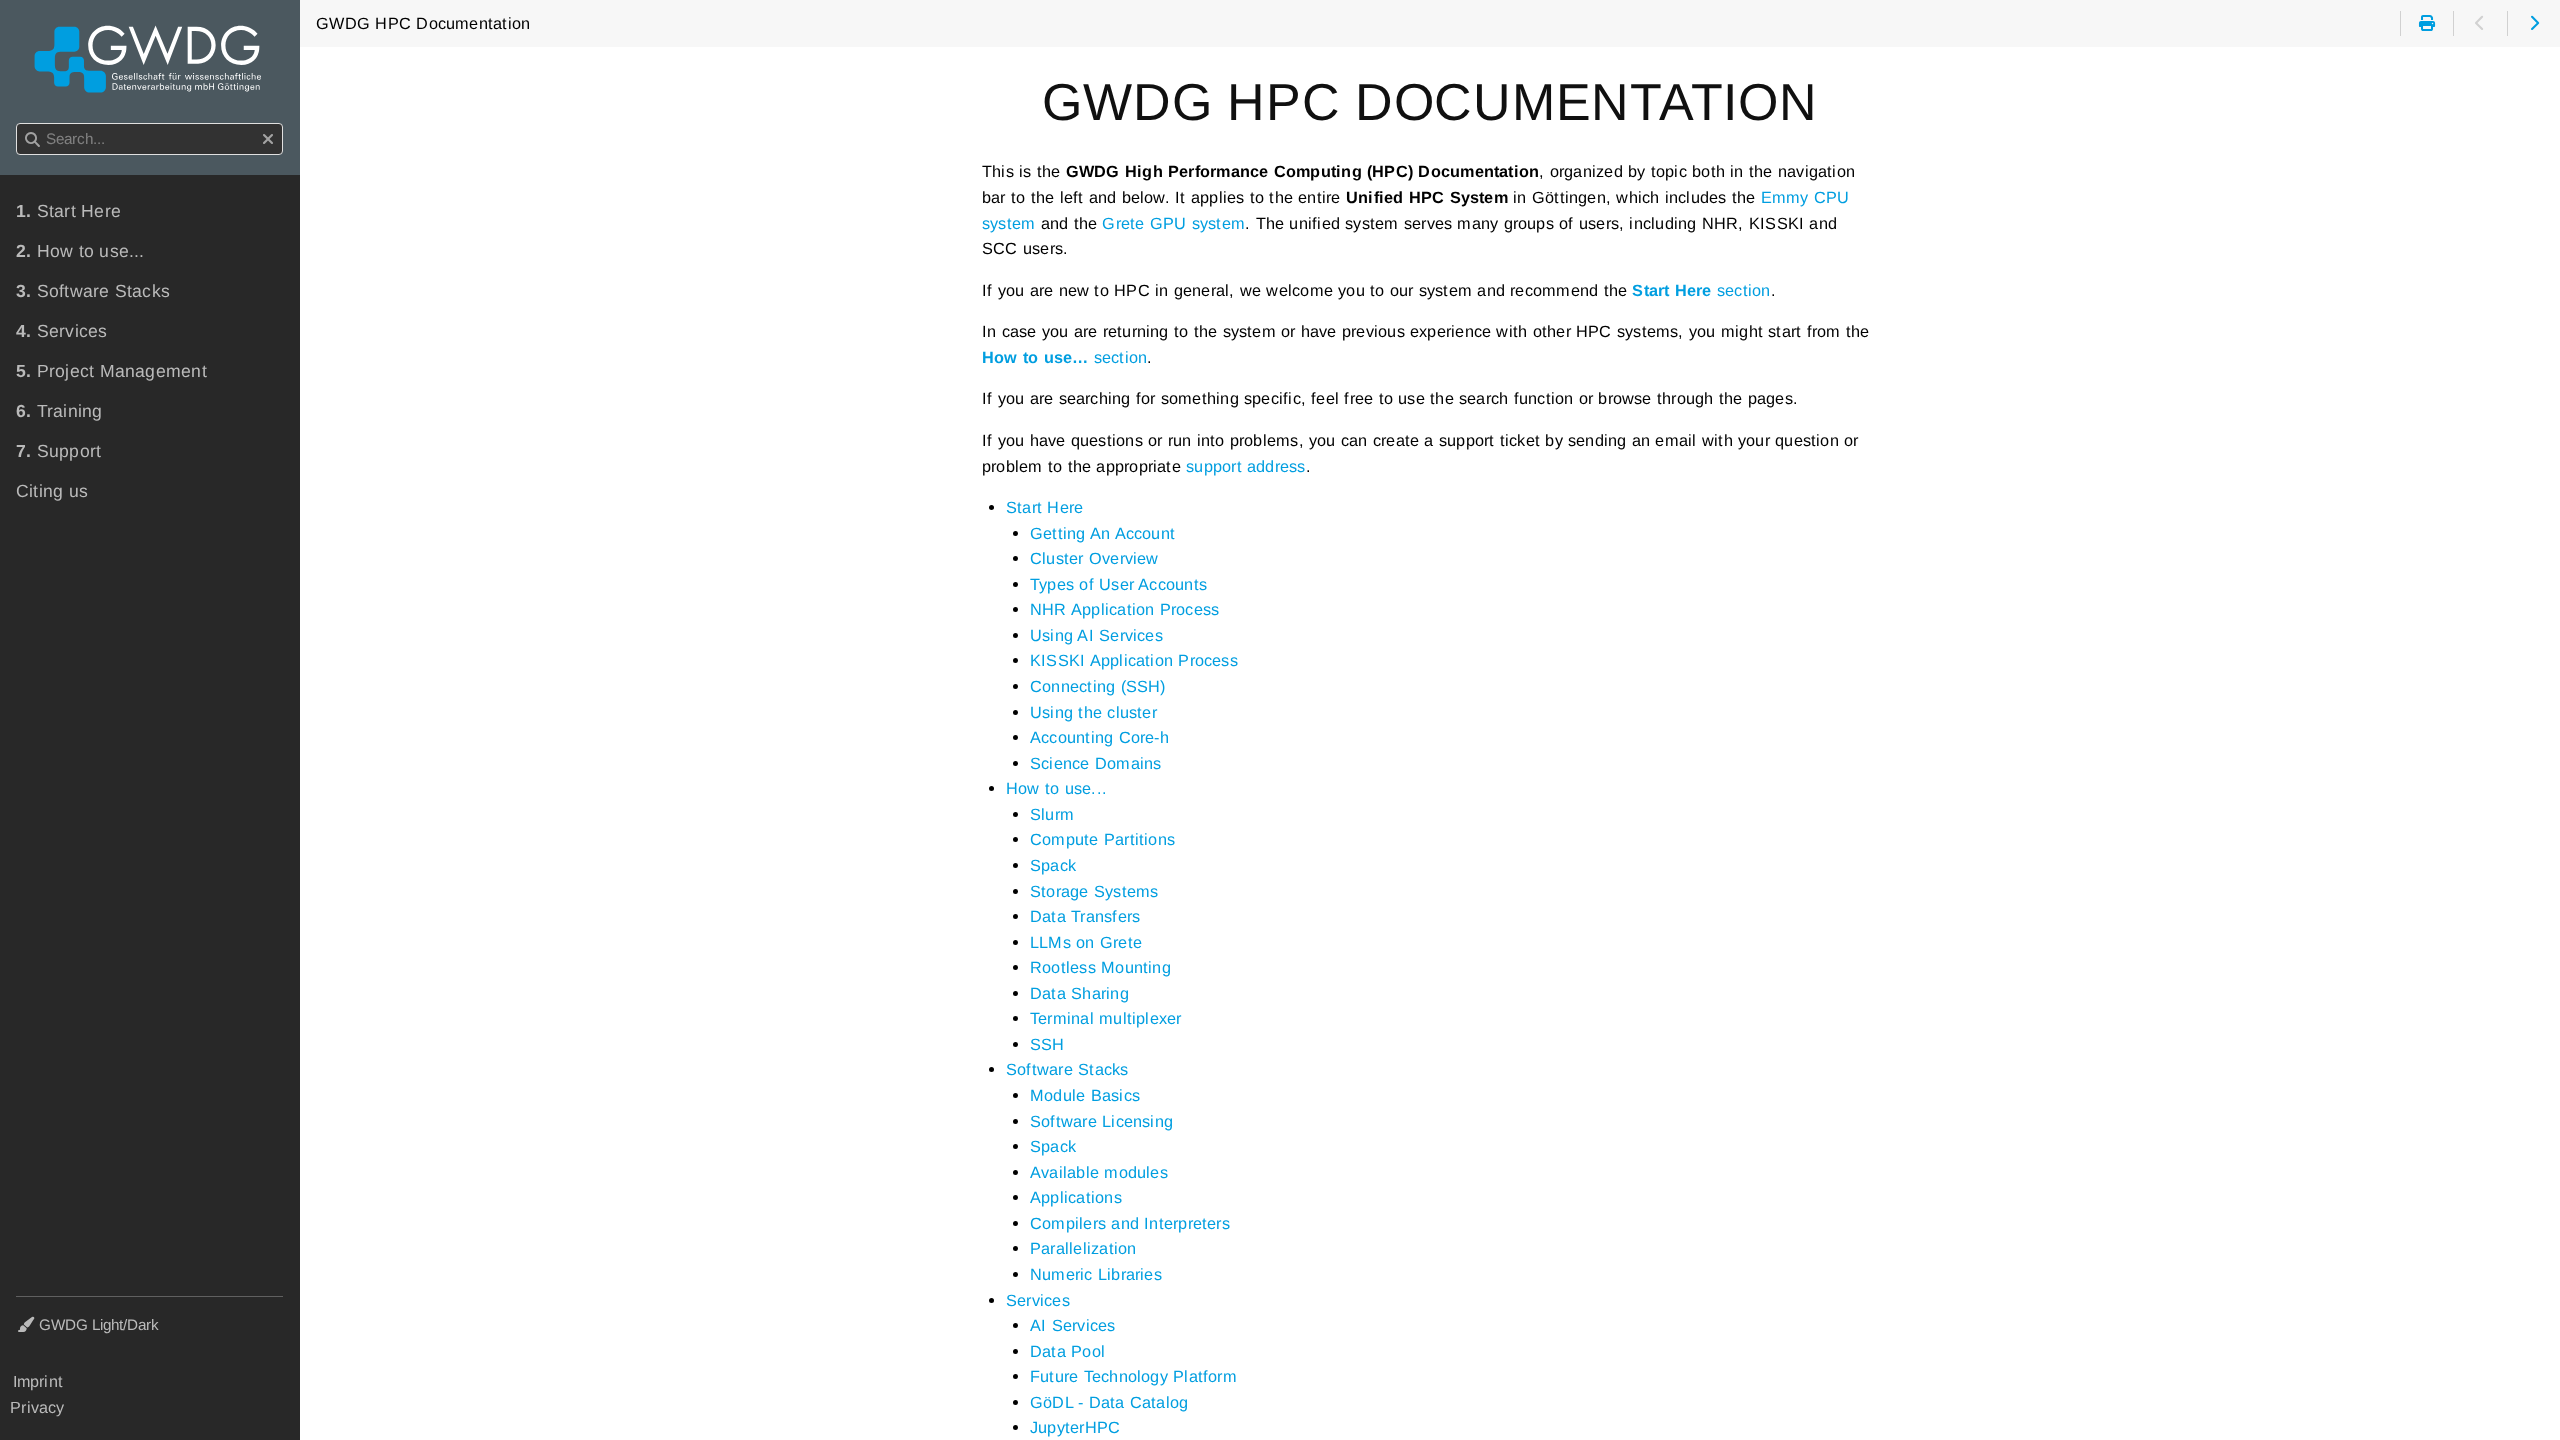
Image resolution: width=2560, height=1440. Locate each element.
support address (1245, 466)
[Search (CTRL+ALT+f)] (32, 140)
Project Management (111, 371)
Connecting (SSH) (1098, 686)
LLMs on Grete (1086, 942)
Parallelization (1083, 1248)
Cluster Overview (1094, 558)
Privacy (37, 1407)
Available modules (1099, 1172)
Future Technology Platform (1133, 1376)
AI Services (1073, 1325)
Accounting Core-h (1099, 737)
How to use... (1056, 788)
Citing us (52, 491)
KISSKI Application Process (1134, 660)
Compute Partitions (1102, 839)
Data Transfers (1085, 916)
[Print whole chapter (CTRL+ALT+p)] (2426, 24)
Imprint (38, 1381)
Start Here (1044, 507)
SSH (1047, 1044)
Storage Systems (1094, 891)
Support (58, 451)
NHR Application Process (1124, 609)
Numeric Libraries (1096, 1274)
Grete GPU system (1173, 223)
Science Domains (1095, 763)
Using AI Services (1096, 635)
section (1701, 290)
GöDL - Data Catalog (1109, 1402)
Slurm (1052, 814)
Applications (1076, 1197)
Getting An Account (1102, 533)
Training (59, 411)
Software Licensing (1101, 1121)
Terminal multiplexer (1106, 1018)
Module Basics (1085, 1095)
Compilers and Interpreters (1130, 1223)
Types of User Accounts (1118, 584)
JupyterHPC (1075, 1427)
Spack (1053, 865)
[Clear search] (268, 140)
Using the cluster (1093, 712)
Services (1038, 1300)
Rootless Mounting (1100, 967)
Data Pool (1067, 1351)
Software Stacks (1067, 1069)
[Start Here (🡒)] (2533, 24)
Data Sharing (1079, 993)
